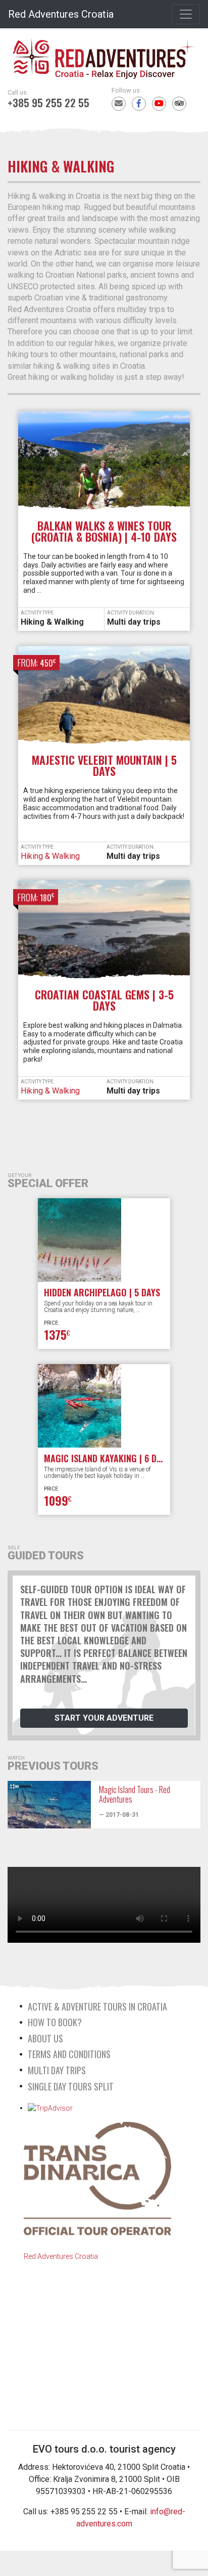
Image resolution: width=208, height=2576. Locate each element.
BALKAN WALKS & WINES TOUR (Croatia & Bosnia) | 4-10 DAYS (104, 531)
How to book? (55, 2022)
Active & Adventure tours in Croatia (97, 2006)
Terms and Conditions (69, 2054)
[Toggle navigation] (186, 14)
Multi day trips (134, 622)
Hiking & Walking (52, 622)
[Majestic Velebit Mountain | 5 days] (104, 700)
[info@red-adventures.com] (119, 104)
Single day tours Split (71, 2086)
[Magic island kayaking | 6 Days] (104, 1406)
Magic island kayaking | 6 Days (107, 1458)
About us (45, 2038)
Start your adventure (104, 1718)
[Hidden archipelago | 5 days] (104, 1240)
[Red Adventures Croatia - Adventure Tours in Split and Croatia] (104, 54)
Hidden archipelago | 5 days (102, 1292)
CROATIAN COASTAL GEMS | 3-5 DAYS (104, 1000)
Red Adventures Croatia (61, 14)
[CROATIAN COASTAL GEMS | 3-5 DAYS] (104, 934)
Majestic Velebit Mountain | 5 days (104, 765)
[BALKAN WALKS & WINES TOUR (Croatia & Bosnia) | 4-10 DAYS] (104, 465)
